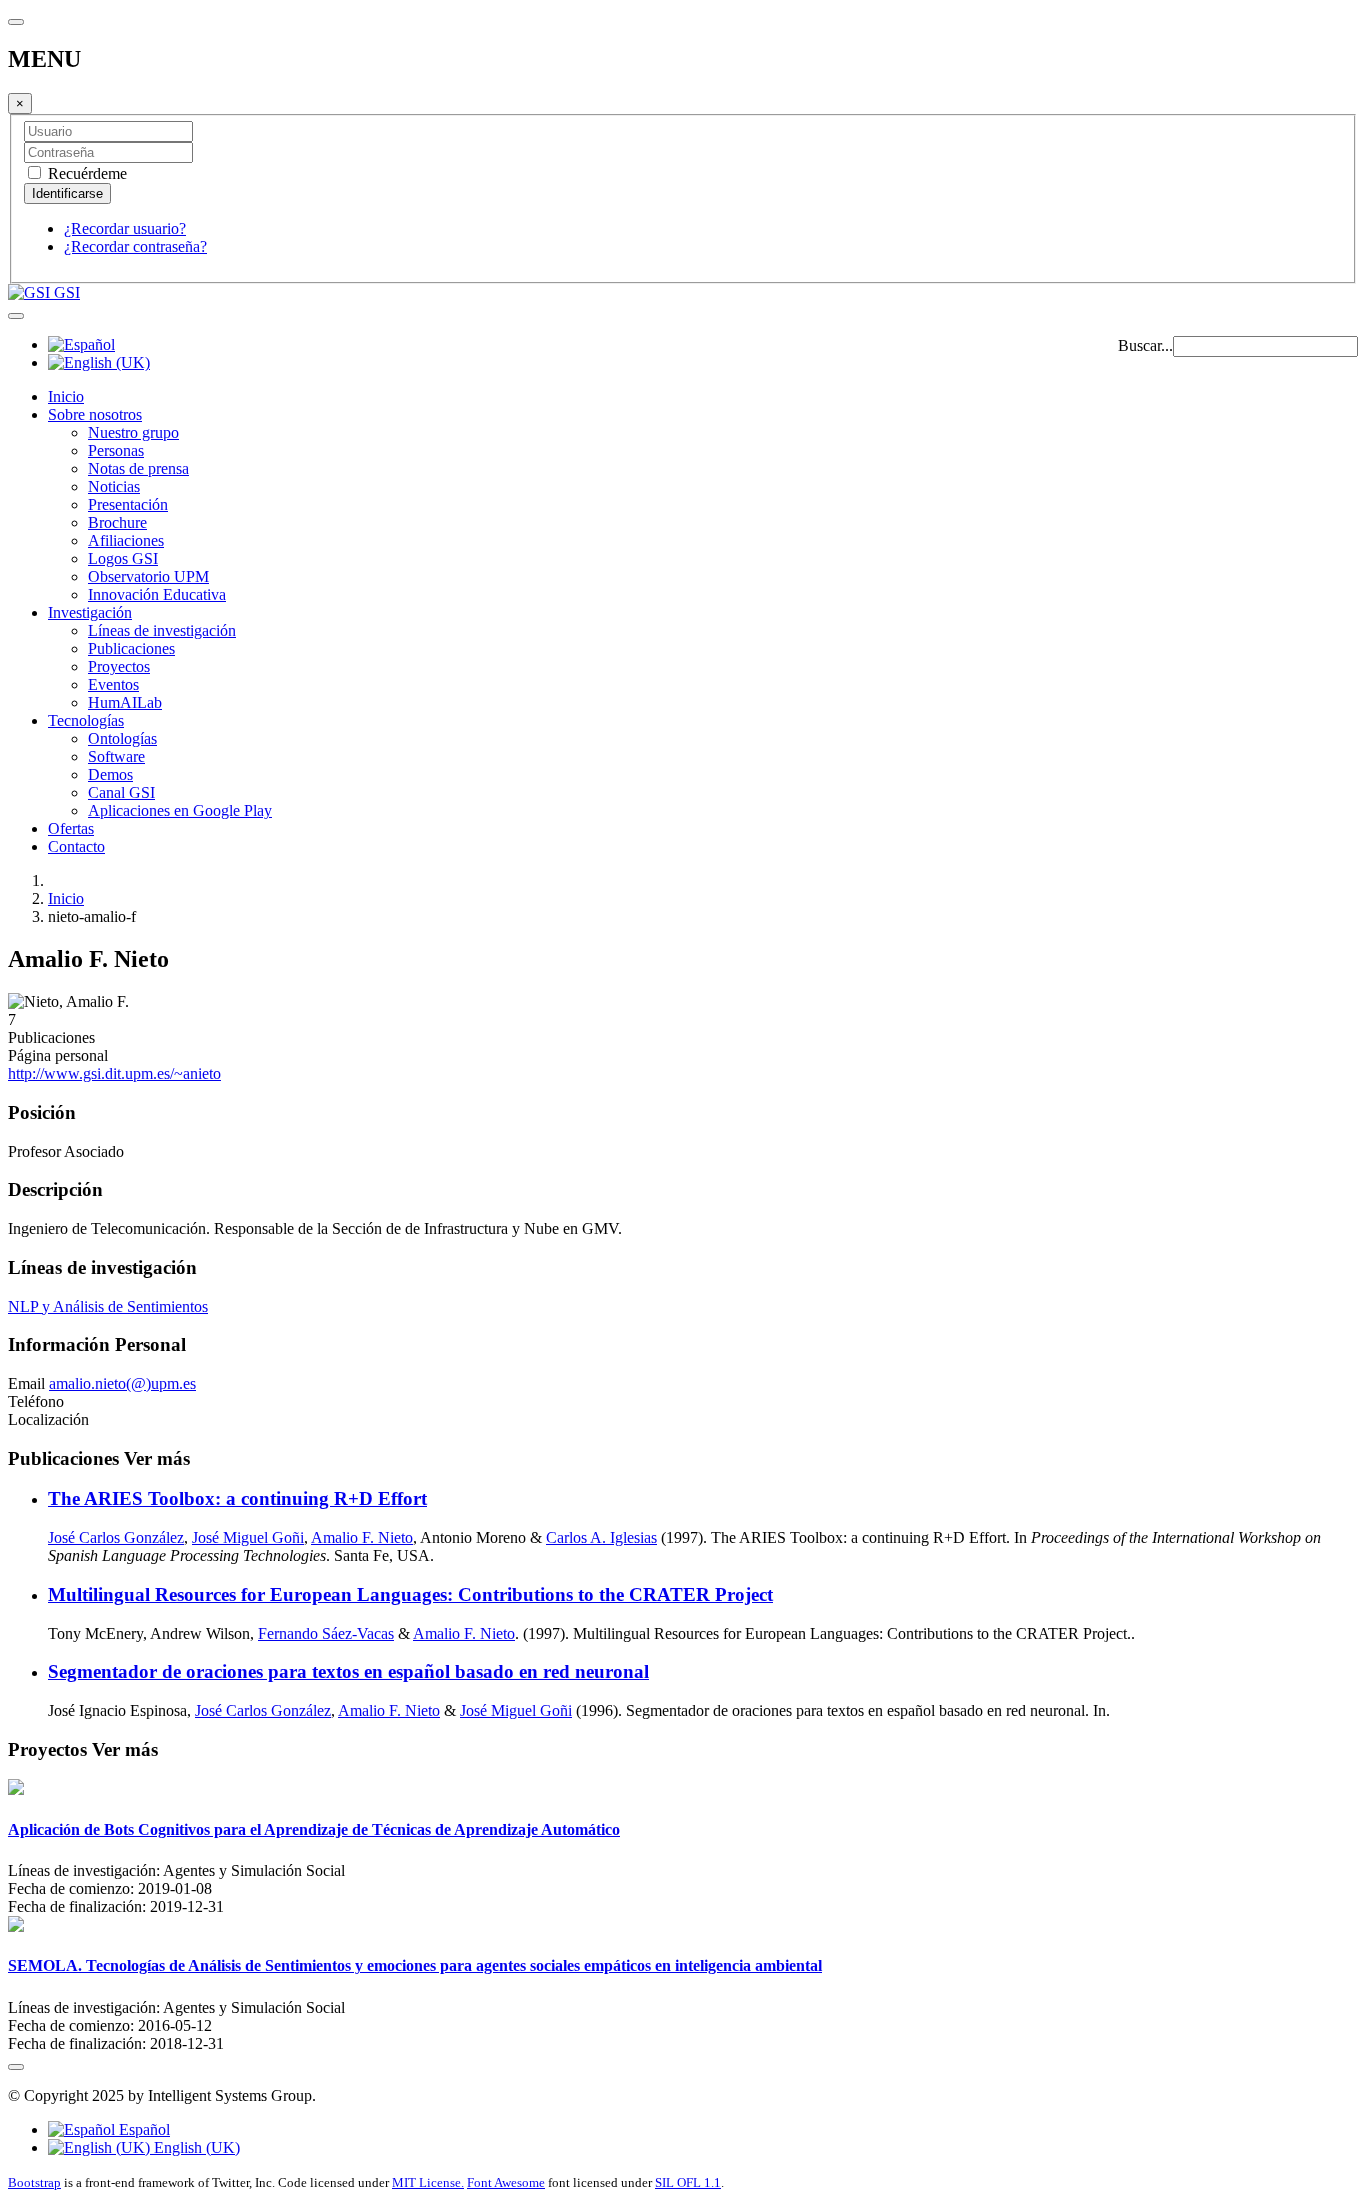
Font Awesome (506, 2182)
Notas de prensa (138, 468)
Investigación (90, 612)
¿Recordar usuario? (125, 228)
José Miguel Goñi (248, 1537)
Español (142, 2129)
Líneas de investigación (162, 630)
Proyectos (119, 666)
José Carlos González (116, 1537)
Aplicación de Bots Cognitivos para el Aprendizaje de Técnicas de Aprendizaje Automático (314, 1829)
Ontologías (122, 738)
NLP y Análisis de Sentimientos (108, 1306)
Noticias (114, 486)
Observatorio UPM (148, 576)
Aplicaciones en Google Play (180, 810)
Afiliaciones (126, 540)
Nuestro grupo (133, 432)
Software (116, 756)
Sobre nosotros (95, 414)
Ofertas (71, 828)
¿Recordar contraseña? (135, 246)
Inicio (66, 396)
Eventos (113, 684)
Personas (116, 450)
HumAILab (125, 702)
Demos (110, 774)
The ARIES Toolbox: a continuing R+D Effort (237, 1498)
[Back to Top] (16, 2067)
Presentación (128, 504)
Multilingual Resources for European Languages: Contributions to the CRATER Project (410, 1594)
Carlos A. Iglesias (601, 1537)
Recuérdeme (85, 173)
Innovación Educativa (157, 594)
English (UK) (195, 2147)
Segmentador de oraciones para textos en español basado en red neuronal (348, 1671)
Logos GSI (123, 558)
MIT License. (428, 2182)
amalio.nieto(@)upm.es (122, 1383)
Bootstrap (34, 2182)
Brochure (117, 522)
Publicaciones (131, 648)
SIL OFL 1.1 (688, 2182)
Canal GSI (121, 792)
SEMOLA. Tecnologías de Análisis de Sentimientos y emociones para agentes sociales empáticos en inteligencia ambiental (415, 1965)
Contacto (76, 846)
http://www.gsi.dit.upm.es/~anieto (114, 1073)
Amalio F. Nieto (362, 1537)
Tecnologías (86, 720)
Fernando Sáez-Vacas (326, 1633)
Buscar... (1145, 345)
